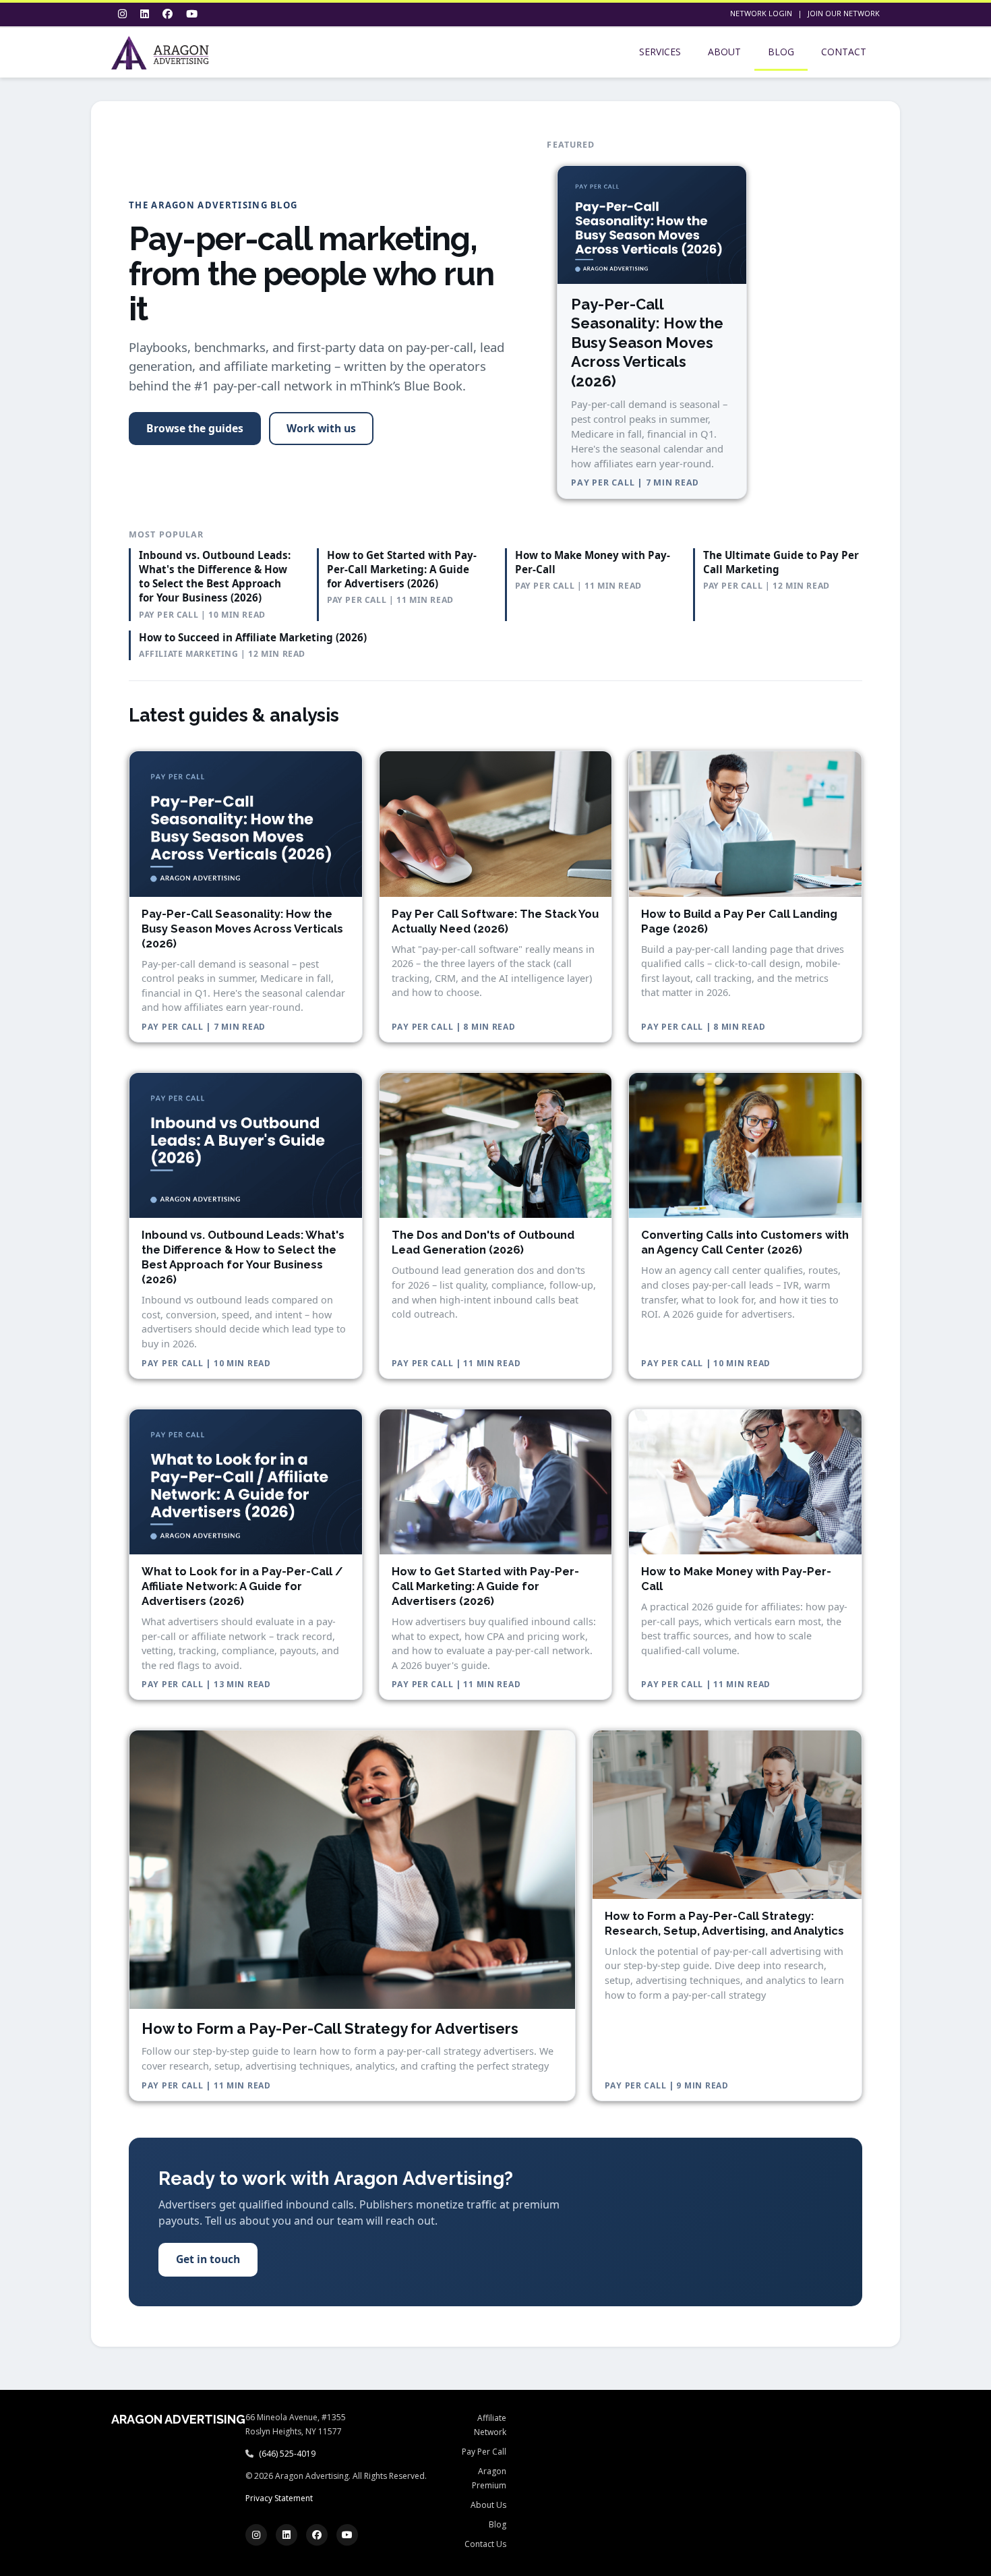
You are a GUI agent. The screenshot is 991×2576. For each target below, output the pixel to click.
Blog (781, 52)
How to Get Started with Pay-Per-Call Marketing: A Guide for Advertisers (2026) (402, 569)
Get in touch (208, 2259)
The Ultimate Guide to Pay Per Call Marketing (781, 562)
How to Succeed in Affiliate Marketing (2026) (253, 637)
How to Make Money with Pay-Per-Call (593, 562)
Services (660, 52)
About (724, 52)
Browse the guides (195, 428)
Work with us (321, 428)
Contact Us (485, 2544)
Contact (844, 52)
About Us (488, 2505)
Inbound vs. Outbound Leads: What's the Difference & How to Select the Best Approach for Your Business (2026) (215, 577)
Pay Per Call (484, 2452)
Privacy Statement (279, 2498)
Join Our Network (844, 13)
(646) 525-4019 (287, 2454)
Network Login (761, 13)
